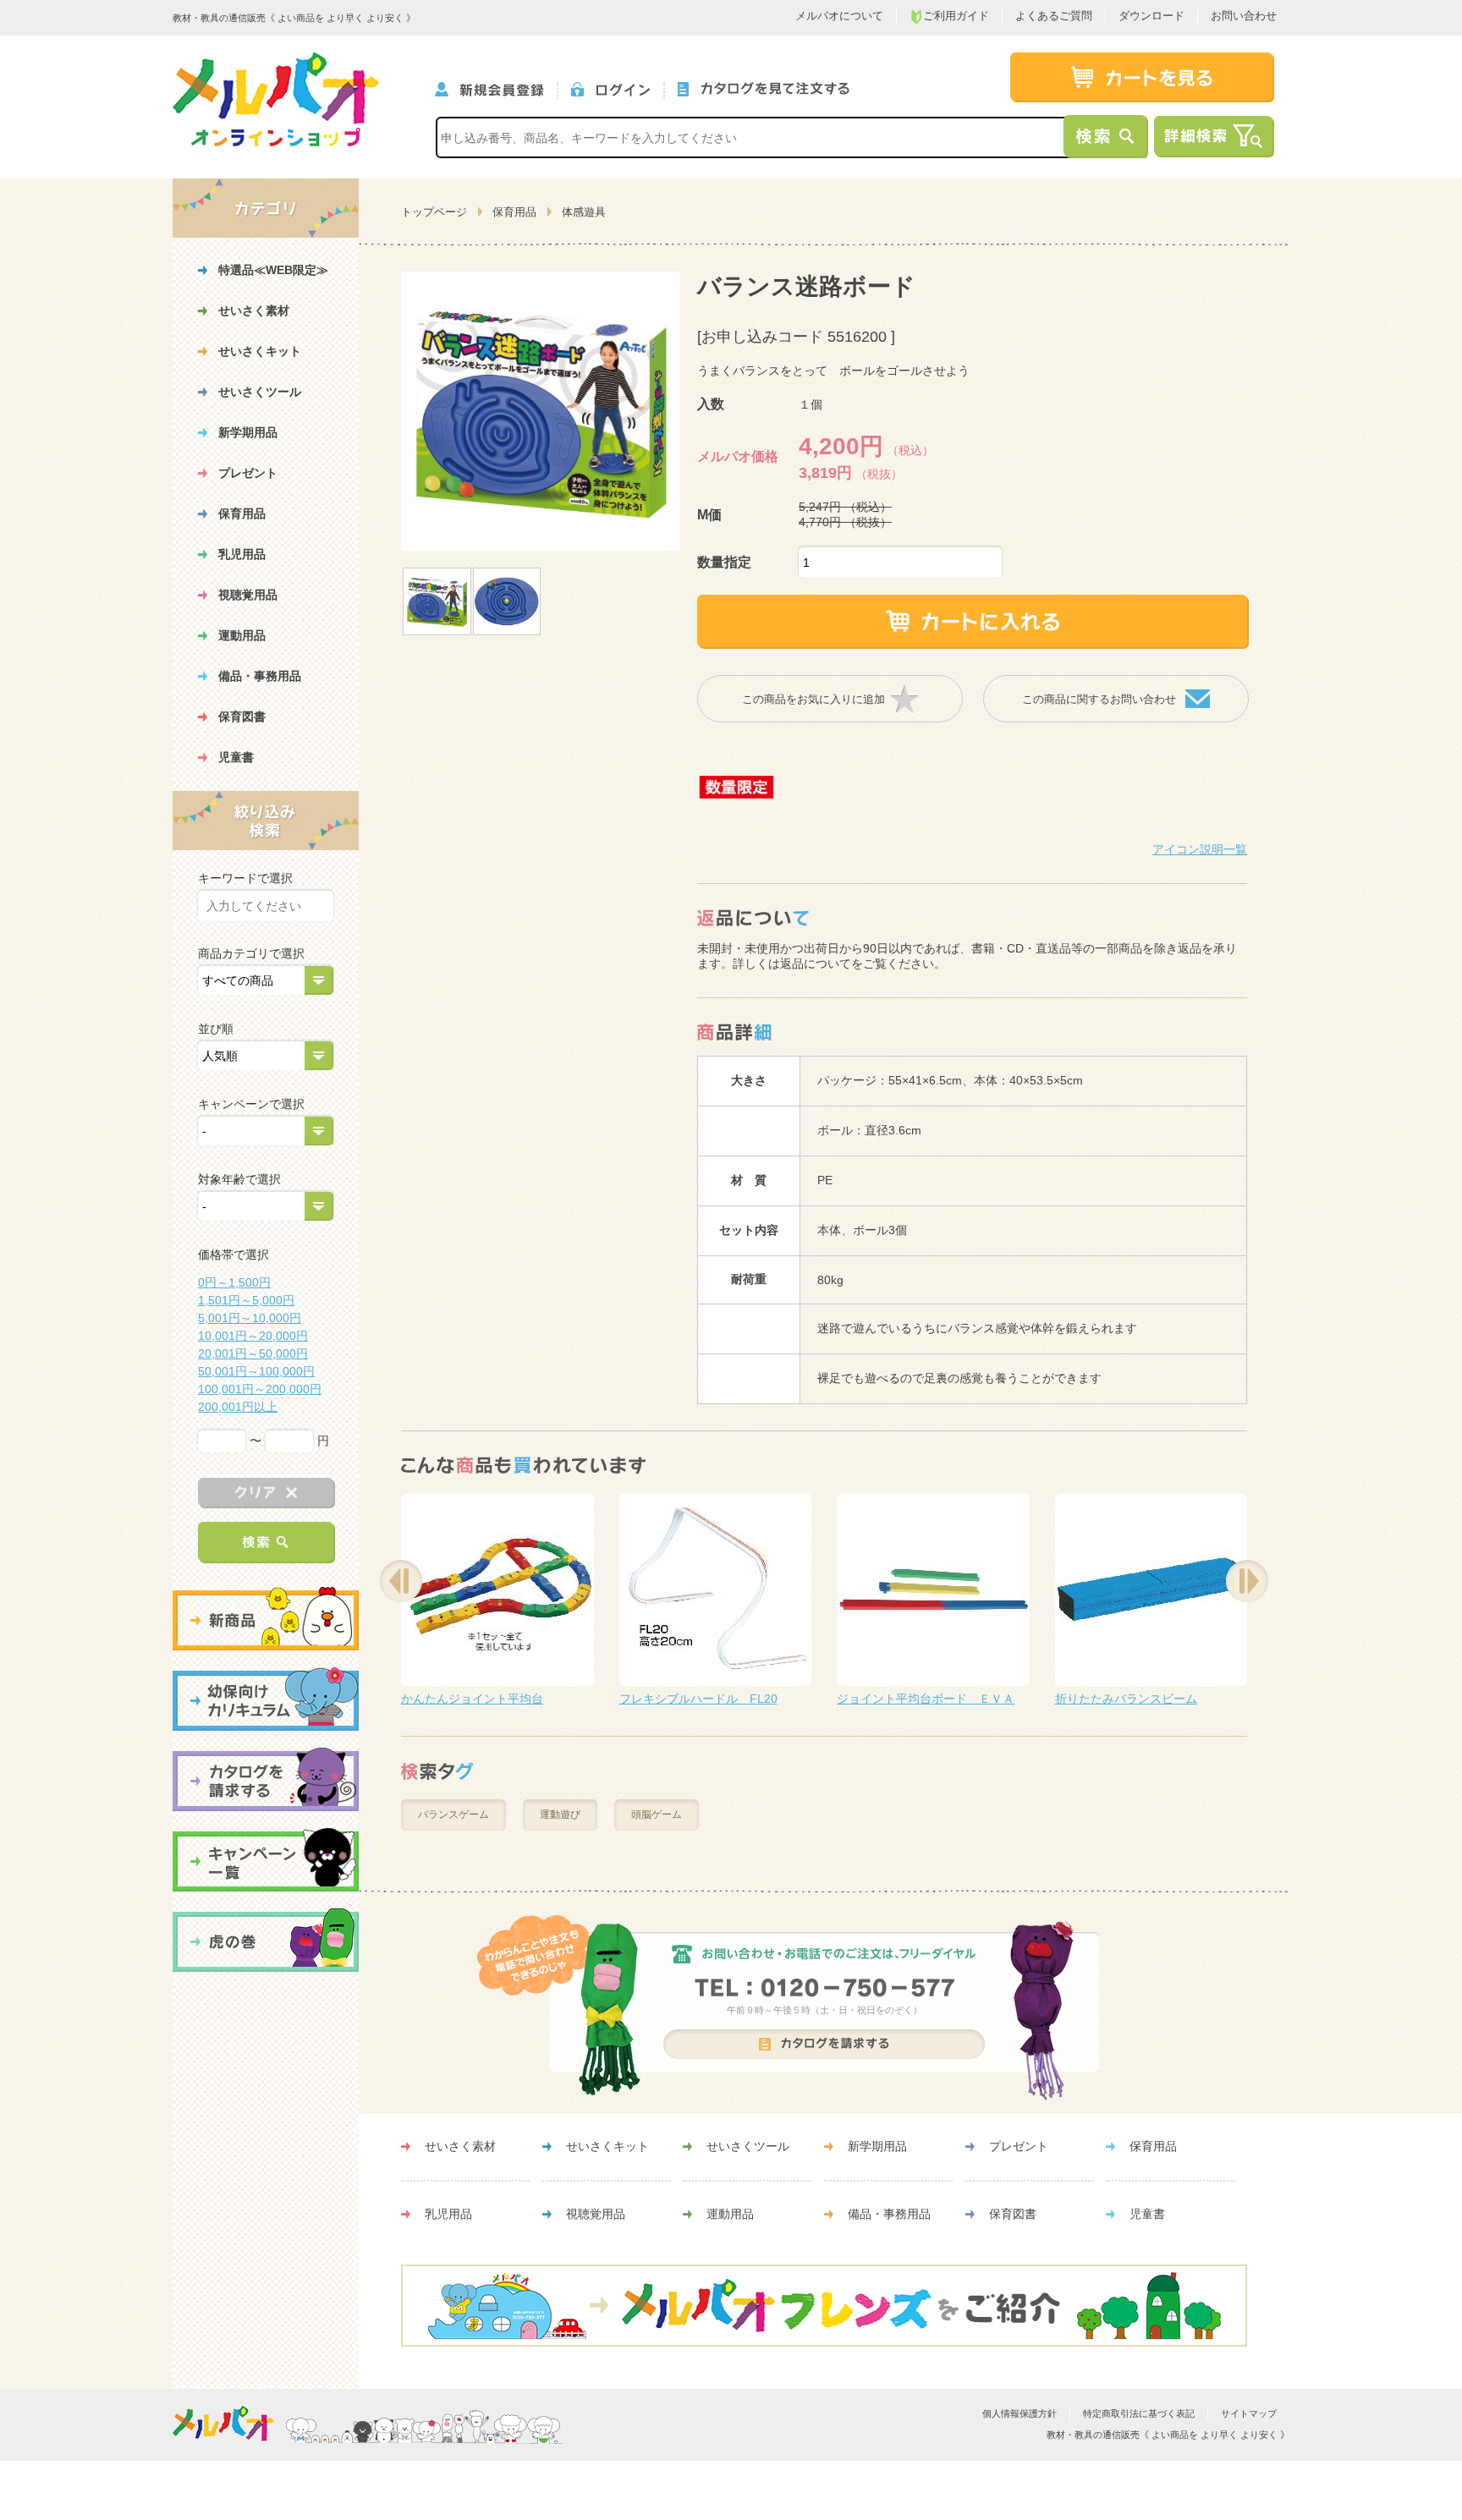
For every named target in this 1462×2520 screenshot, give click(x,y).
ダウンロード (1151, 16)
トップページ (434, 212)
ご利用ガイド (956, 16)
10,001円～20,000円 (253, 1336)
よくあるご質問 (1054, 16)
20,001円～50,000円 (253, 1353)
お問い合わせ (1244, 16)
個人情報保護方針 (1020, 2413)
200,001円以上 (238, 1407)
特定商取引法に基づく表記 (1139, 2413)
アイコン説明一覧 (1200, 849)
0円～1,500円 (234, 1282)
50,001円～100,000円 (256, 1371)
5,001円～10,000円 (250, 1318)
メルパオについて (839, 16)
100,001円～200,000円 (260, 1389)
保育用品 (514, 212)
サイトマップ (1249, 2413)
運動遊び (560, 1815)
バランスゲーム (453, 1815)
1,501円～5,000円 (246, 1300)
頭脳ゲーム (657, 1815)
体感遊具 (584, 212)
